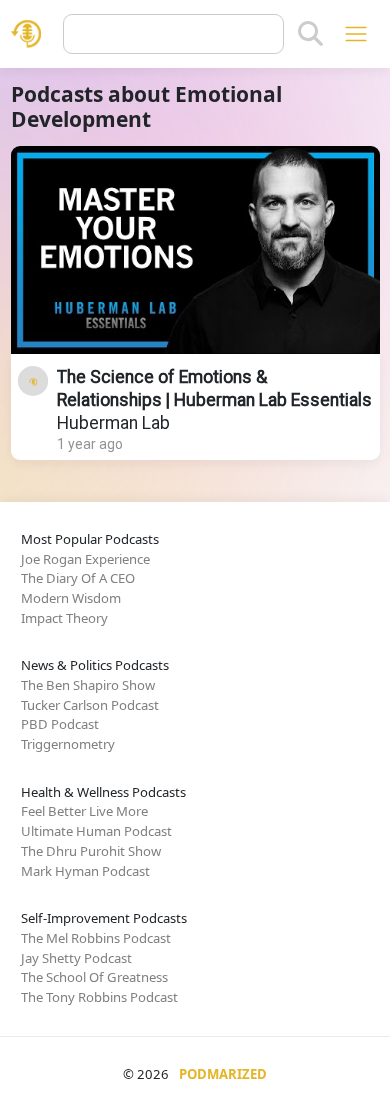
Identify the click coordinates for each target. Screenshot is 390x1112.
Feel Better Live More (84, 811)
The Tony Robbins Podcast (99, 997)
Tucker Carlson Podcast (90, 705)
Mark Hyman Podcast (85, 871)
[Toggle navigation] (355, 33)
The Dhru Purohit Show (91, 851)
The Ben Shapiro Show (88, 685)
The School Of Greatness (94, 977)
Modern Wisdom (71, 598)
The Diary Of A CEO (78, 578)
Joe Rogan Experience (85, 559)
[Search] (310, 34)
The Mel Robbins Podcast (96, 938)
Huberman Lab (113, 423)
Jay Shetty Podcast (76, 958)
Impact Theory (64, 618)
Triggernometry (68, 744)
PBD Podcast (60, 724)
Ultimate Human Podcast (96, 831)
